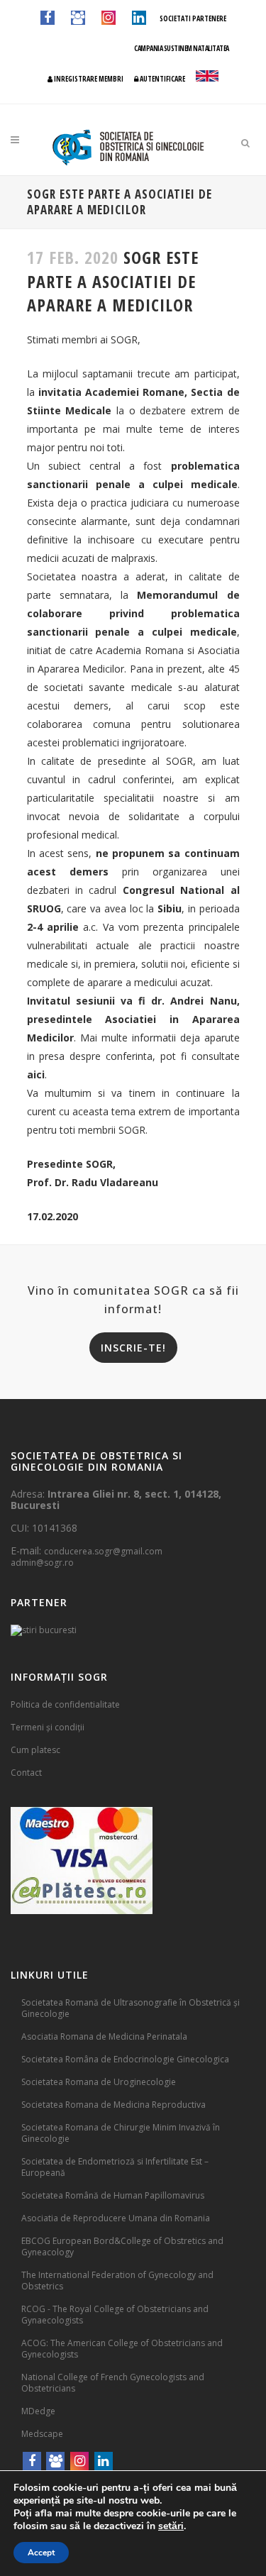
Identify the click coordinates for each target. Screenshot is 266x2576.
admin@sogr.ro (42, 1563)
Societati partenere (193, 18)
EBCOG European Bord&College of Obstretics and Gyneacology (122, 2246)
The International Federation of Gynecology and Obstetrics (117, 2281)
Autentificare (162, 79)
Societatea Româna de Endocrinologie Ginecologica (125, 2059)
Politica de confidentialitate (65, 1704)
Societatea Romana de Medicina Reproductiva (113, 2105)
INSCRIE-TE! (133, 1348)
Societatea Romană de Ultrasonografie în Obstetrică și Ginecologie (131, 2008)
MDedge (38, 2411)
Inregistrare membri (88, 79)
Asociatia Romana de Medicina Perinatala (104, 2036)
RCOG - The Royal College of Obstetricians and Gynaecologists (115, 2315)
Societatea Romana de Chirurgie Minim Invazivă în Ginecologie (121, 2133)
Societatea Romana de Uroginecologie (99, 2082)
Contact (26, 1773)
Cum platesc (35, 1750)
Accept (41, 2553)
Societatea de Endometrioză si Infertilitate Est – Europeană (115, 2167)
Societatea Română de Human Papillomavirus (113, 2195)
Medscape (42, 2434)
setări (171, 2526)
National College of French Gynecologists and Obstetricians (113, 2383)
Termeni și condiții (48, 1727)
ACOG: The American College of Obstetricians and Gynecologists (122, 2349)
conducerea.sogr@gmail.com (103, 1551)
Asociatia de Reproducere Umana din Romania (116, 2218)
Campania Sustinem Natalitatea (182, 48)
